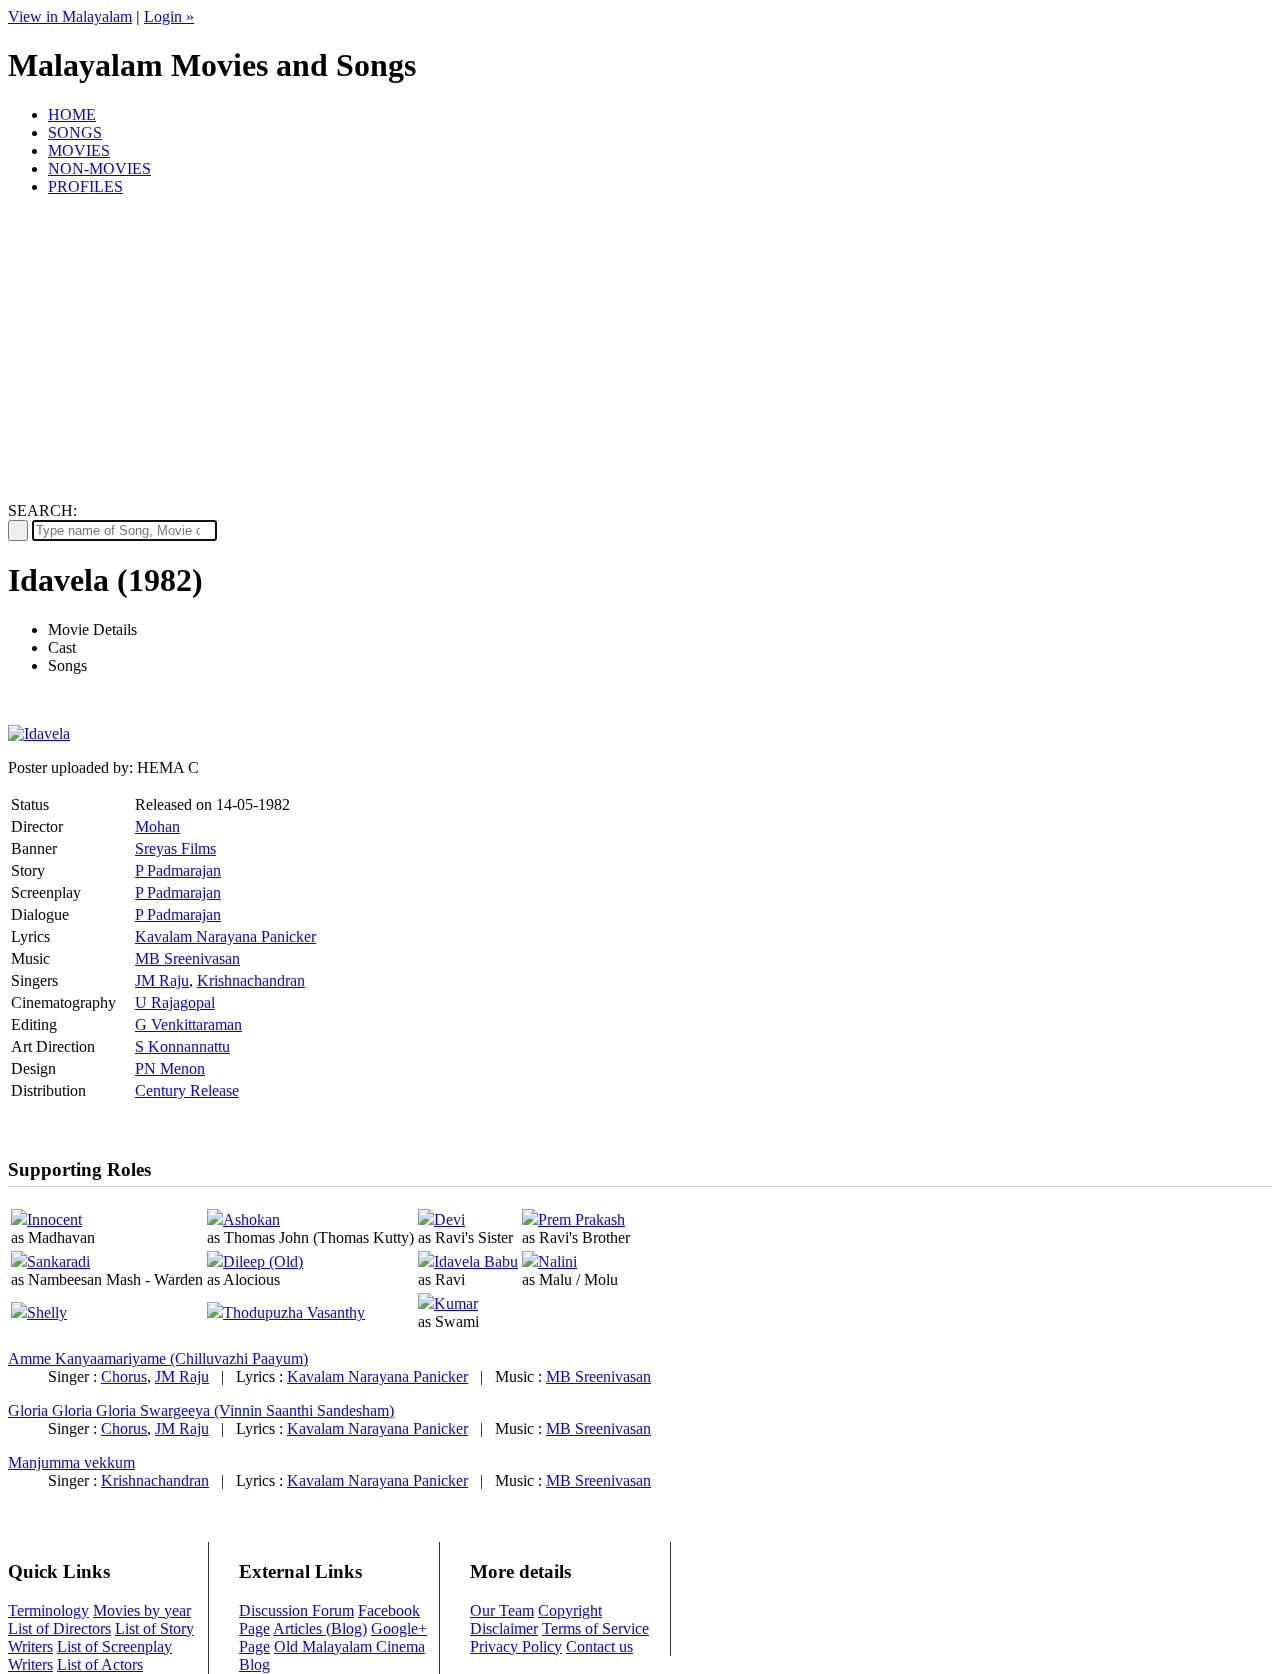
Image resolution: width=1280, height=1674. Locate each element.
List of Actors (100, 1664)
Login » (169, 16)
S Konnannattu (182, 1046)
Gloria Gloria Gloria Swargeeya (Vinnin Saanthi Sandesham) (201, 1410)
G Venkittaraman (188, 1024)
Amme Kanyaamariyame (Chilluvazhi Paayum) (158, 1358)
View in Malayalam (70, 16)
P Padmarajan (178, 870)
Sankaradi (58, 1261)
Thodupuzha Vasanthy (294, 1312)
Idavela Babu (476, 1261)
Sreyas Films (175, 848)
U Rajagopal (175, 1002)
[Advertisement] (640, 352)
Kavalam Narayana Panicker (225, 936)
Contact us (599, 1646)
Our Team (502, 1610)
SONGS (75, 132)
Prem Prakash (581, 1219)
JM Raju (162, 980)
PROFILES (85, 186)
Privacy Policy (516, 1646)
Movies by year (142, 1610)
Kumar (456, 1303)
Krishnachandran (251, 980)
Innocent (54, 1219)
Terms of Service (595, 1628)
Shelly (47, 1312)
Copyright (570, 1610)
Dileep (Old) (263, 1261)
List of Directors (59, 1628)
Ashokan (251, 1219)
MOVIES (79, 150)
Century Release (187, 1090)
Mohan (157, 826)
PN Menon (170, 1068)
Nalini (557, 1261)
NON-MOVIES (99, 168)
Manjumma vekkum (71, 1462)
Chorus (124, 1376)
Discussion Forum (296, 1610)
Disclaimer (504, 1628)
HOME (72, 114)
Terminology (48, 1610)
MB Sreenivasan (187, 958)
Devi (449, 1219)
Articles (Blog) (320, 1628)
